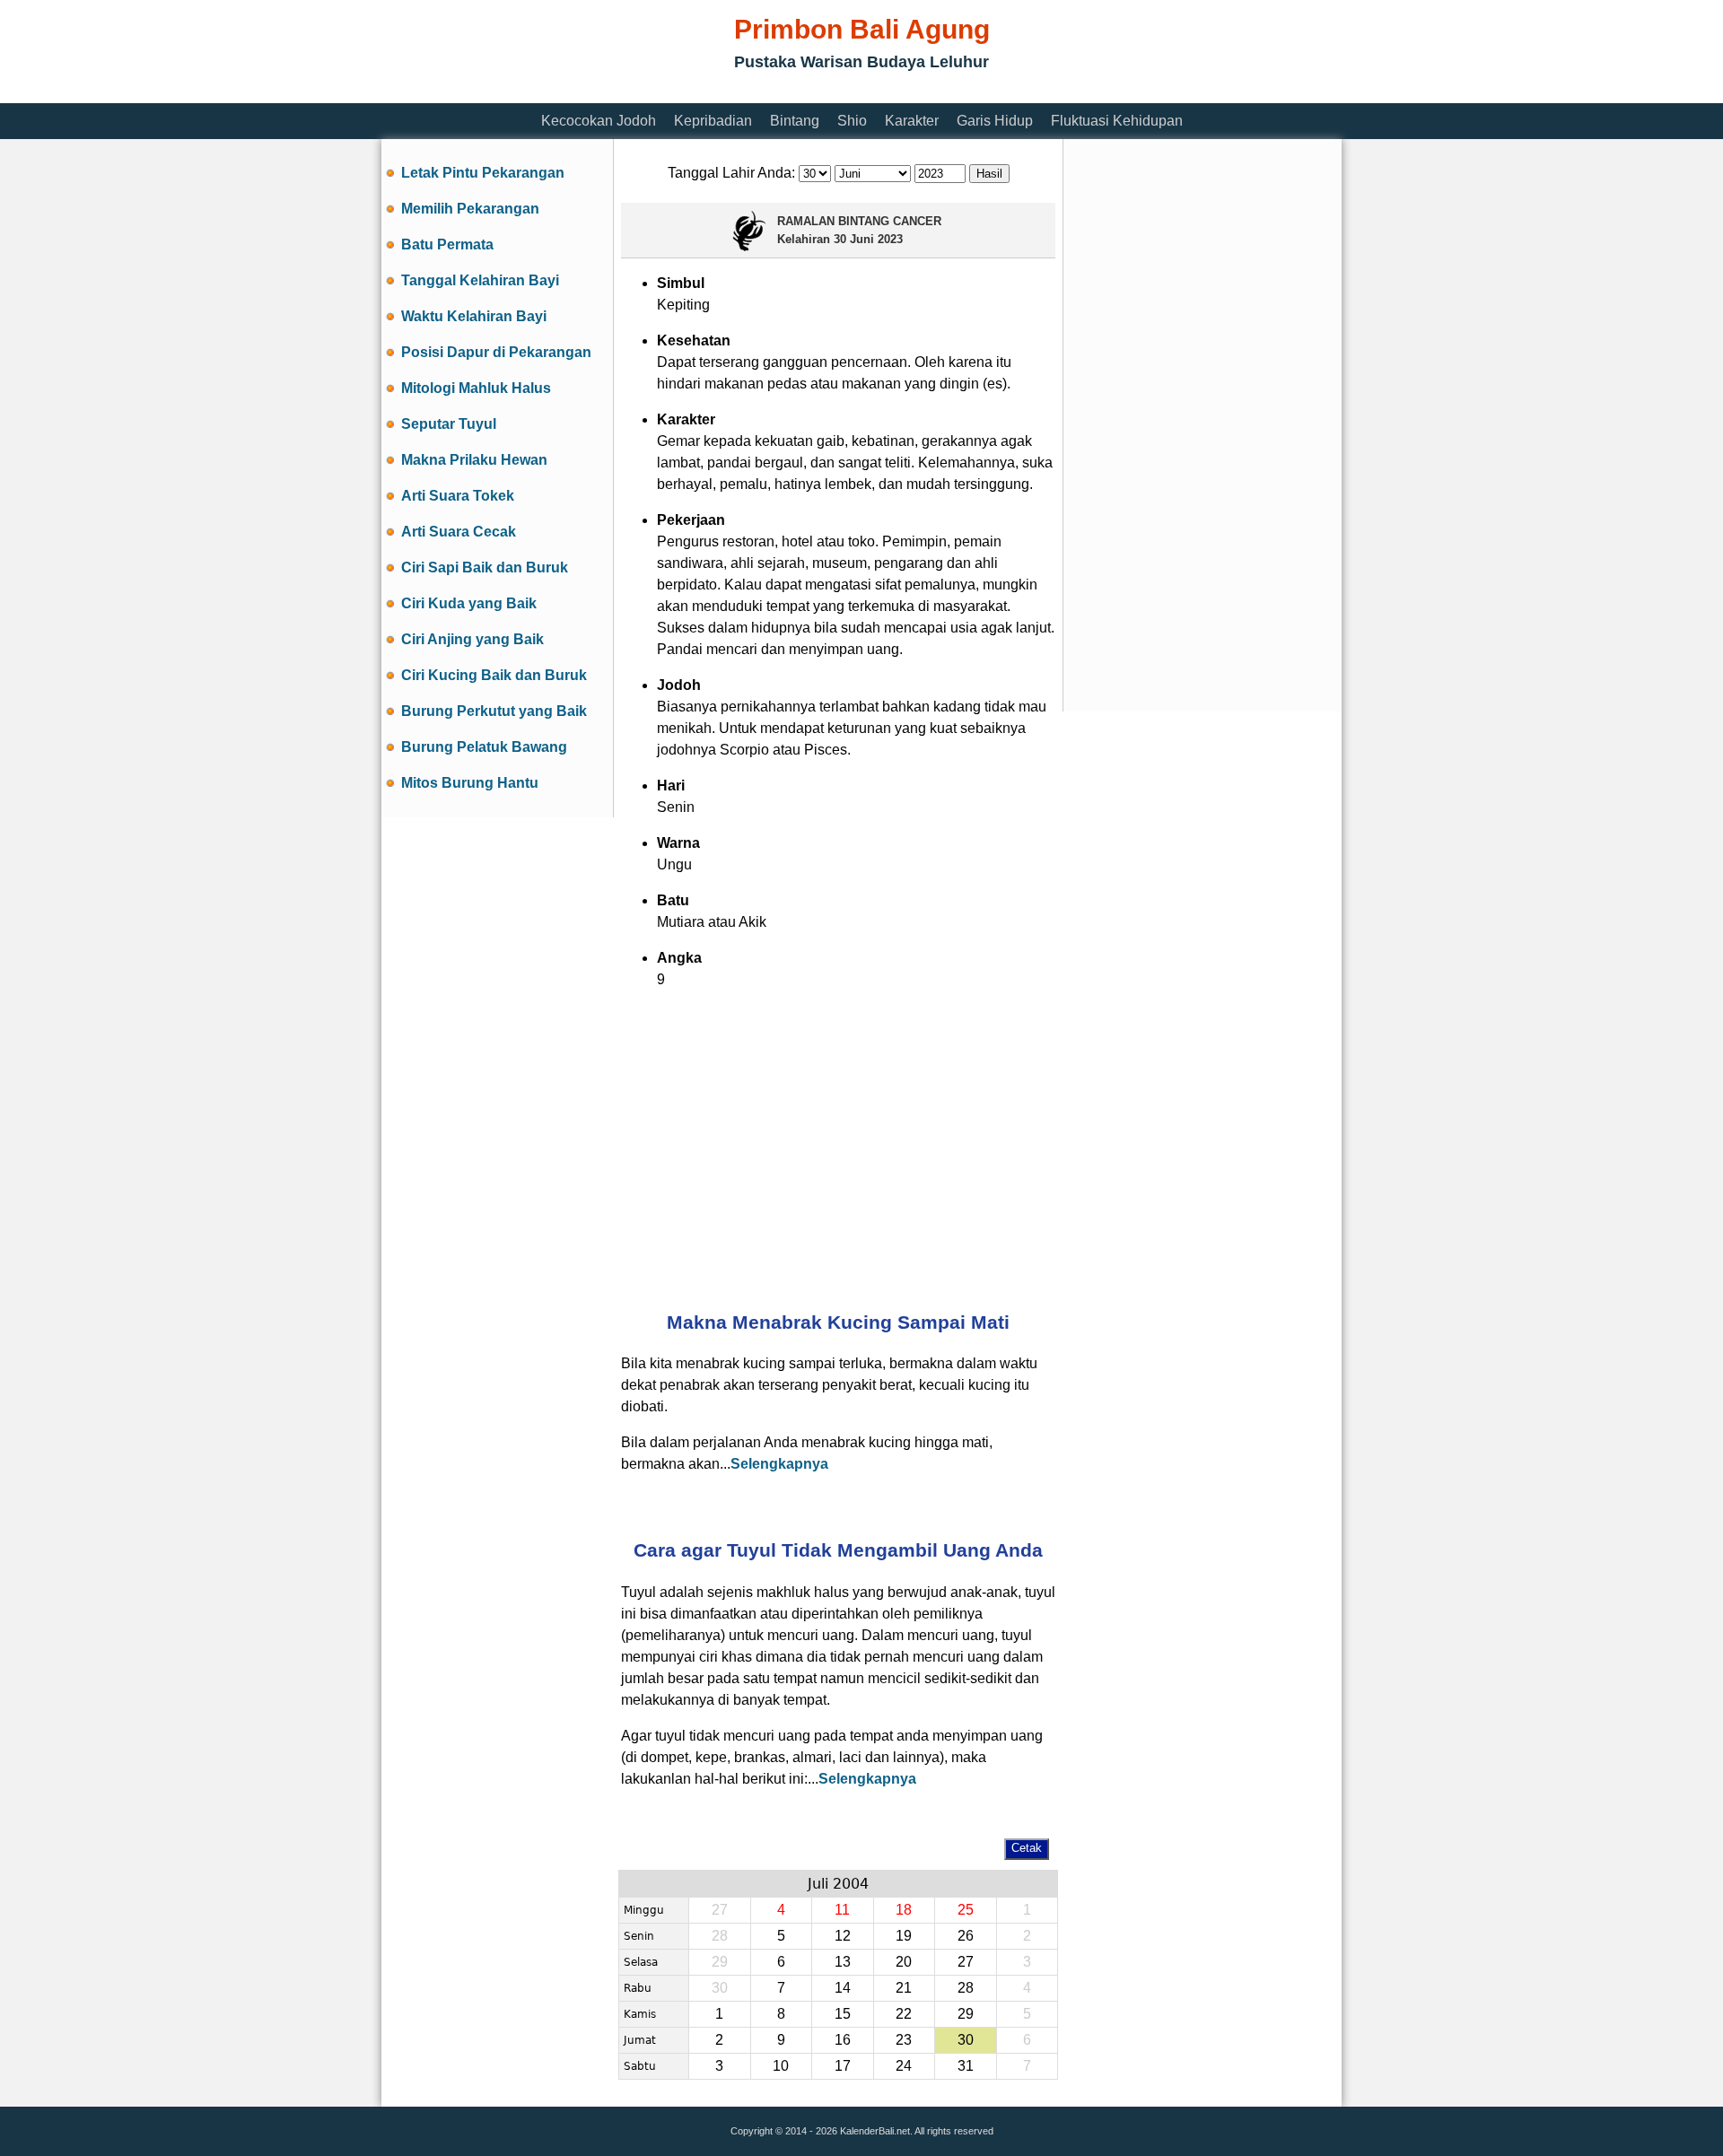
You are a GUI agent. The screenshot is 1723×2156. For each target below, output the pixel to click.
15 (843, 2014)
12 (843, 1936)
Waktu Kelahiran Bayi (474, 316)
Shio (852, 121)
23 (904, 2040)
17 (843, 2066)
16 (843, 2040)
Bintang (795, 121)
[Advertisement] (708, 92)
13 (843, 1962)
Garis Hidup (995, 121)
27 (966, 1962)
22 (904, 2014)
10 (781, 2066)
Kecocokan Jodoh (599, 121)
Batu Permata (447, 244)
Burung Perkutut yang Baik (494, 711)
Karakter (912, 121)
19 (904, 1936)
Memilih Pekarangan (470, 209)
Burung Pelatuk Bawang (484, 747)
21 (904, 1988)
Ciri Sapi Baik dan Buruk (485, 567)
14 (843, 1988)
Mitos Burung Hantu (470, 783)
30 (966, 2040)
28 (966, 1988)
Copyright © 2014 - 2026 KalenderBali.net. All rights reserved (862, 2131)
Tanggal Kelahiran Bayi (480, 280)
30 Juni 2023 (868, 239)
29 (966, 2014)
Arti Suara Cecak (459, 532)
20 (904, 1962)
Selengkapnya (779, 1464)
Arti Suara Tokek (458, 496)
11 (842, 1910)
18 (904, 1910)
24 (904, 2066)
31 (966, 2066)
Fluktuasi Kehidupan (1117, 121)
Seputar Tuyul (449, 424)
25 (966, 1910)
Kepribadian (713, 121)
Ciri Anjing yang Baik (472, 639)
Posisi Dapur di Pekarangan (496, 352)
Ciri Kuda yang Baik (469, 603)
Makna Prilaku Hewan (474, 460)
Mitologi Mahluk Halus (476, 388)
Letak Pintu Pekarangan (483, 173)
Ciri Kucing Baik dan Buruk (494, 675)
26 (966, 1936)
